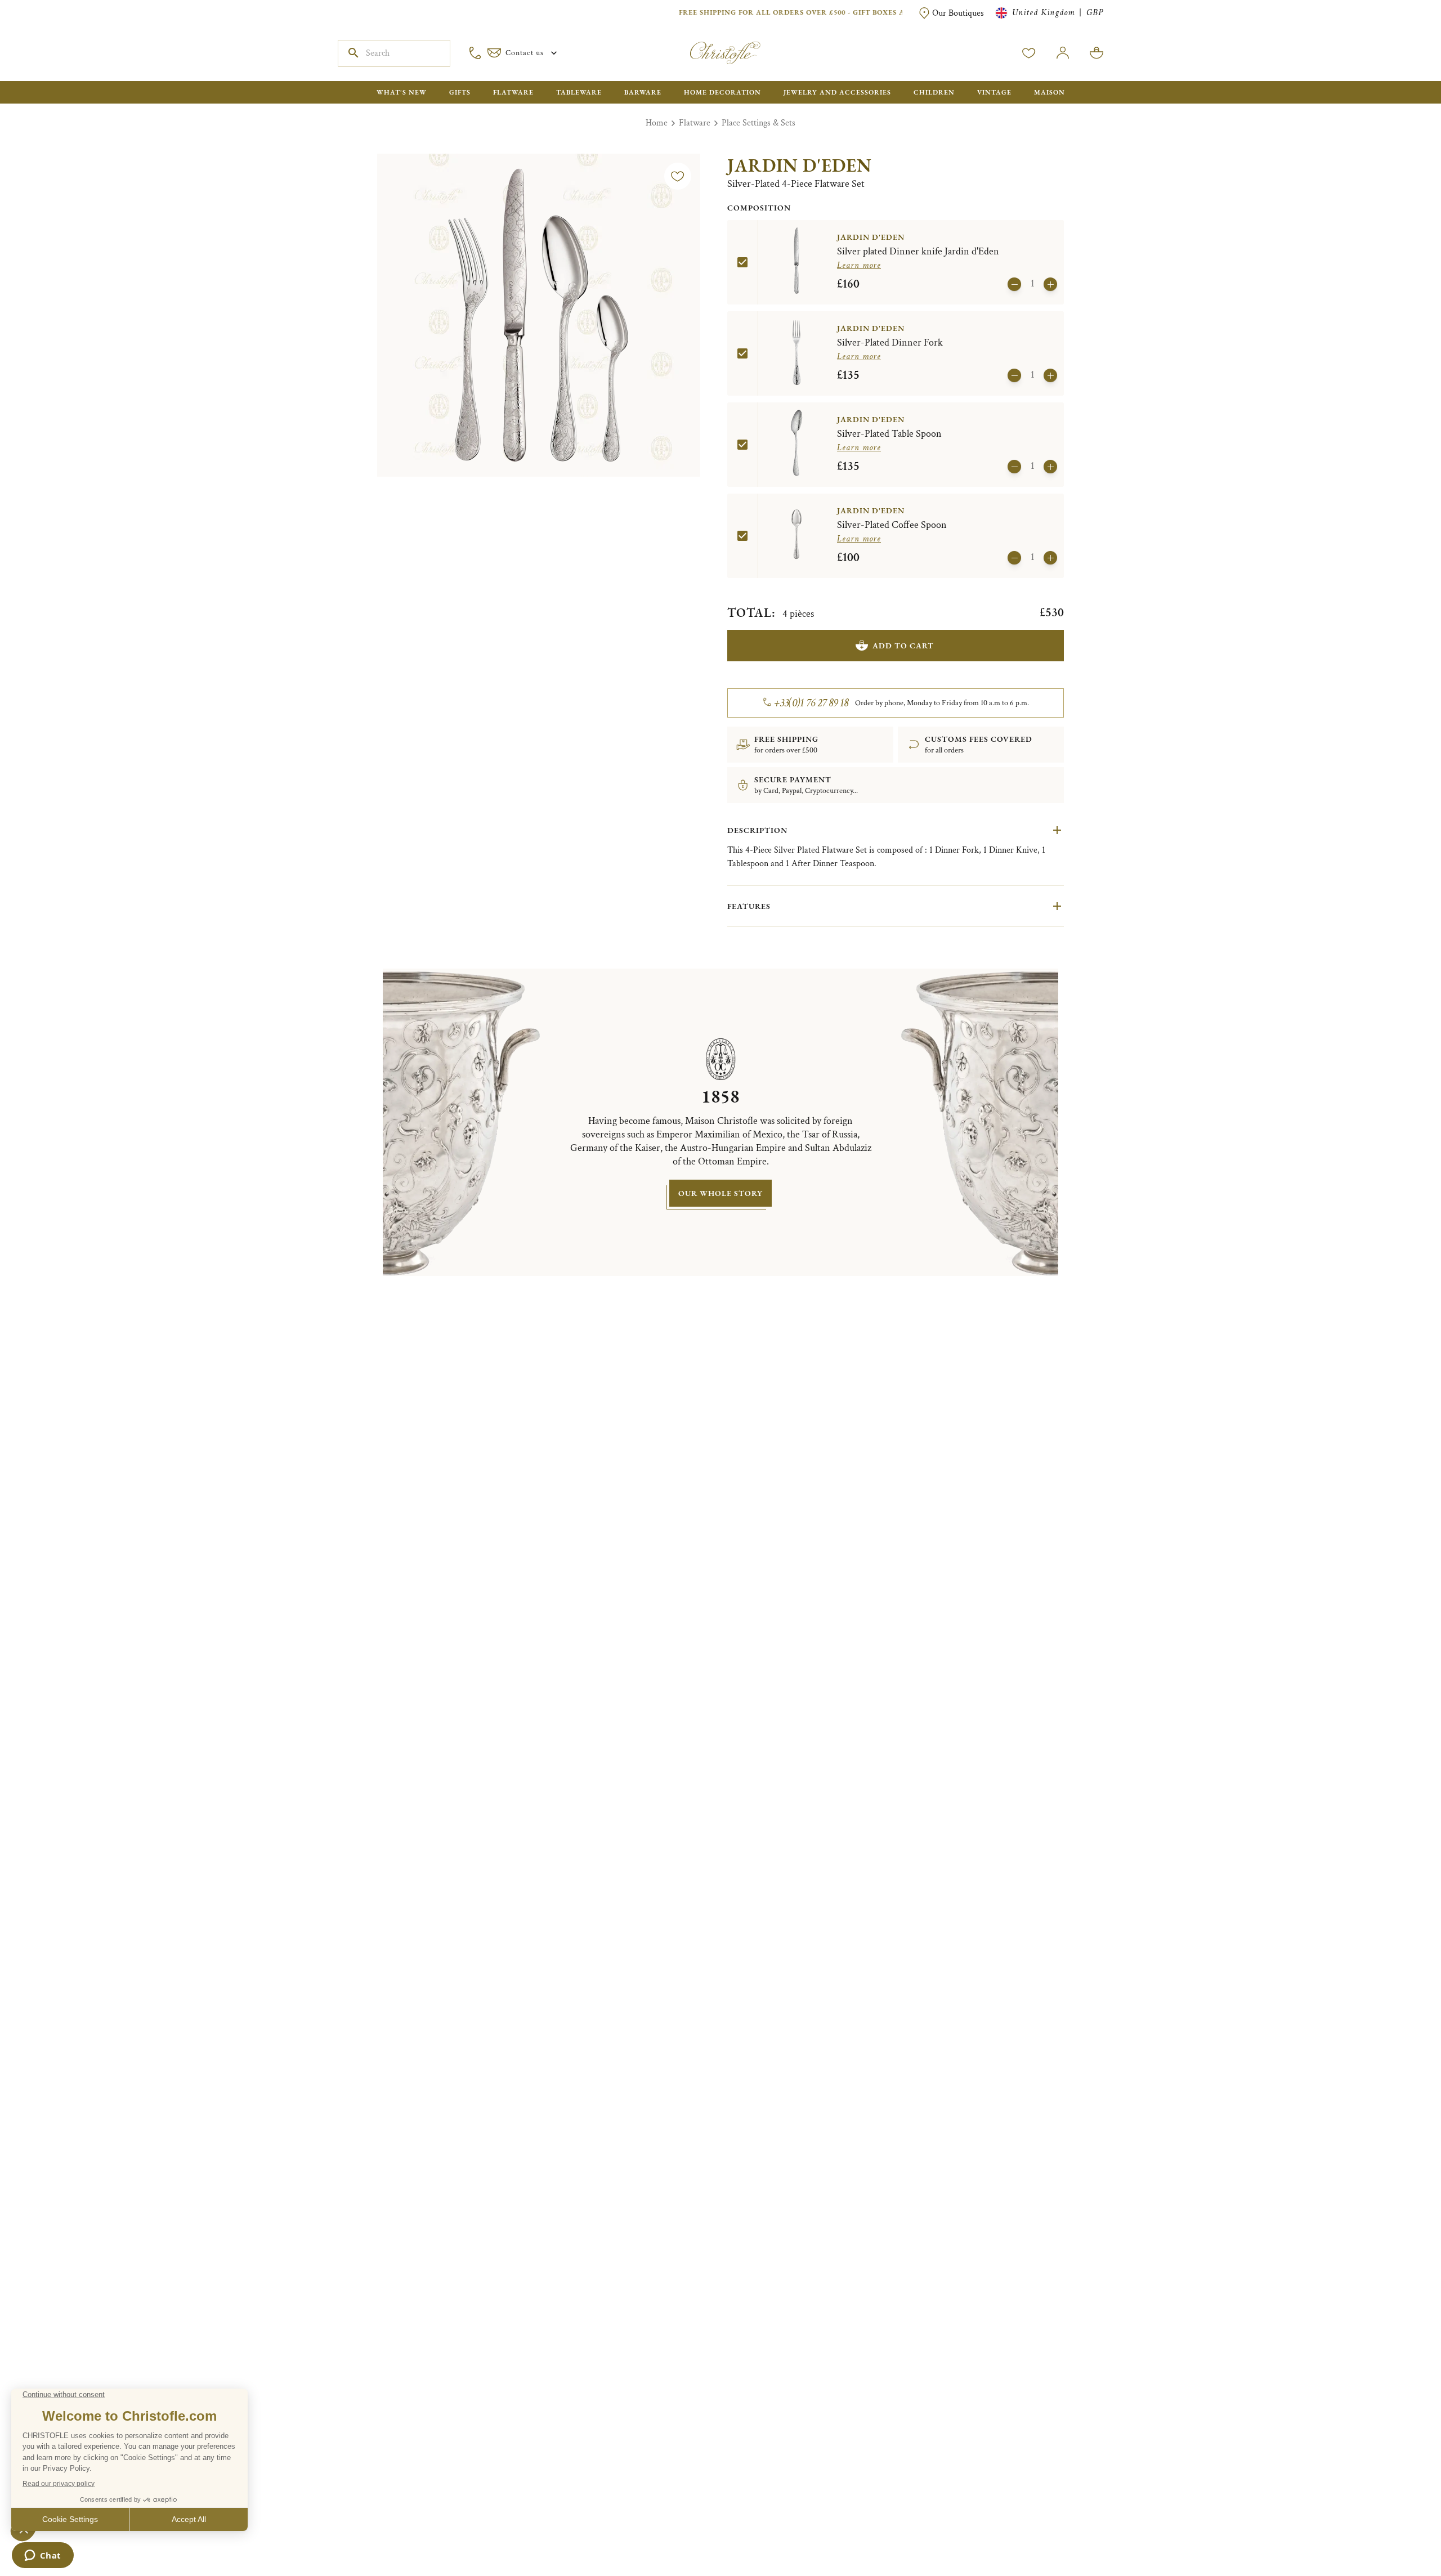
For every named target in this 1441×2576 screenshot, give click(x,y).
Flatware (695, 123)
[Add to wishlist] (678, 176)
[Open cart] (1097, 53)
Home (657, 123)
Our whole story (720, 1193)
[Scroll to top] (1397, 2532)
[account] (1029, 53)
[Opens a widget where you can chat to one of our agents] (42, 2556)
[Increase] (1050, 284)
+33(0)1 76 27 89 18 (811, 703)
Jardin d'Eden (800, 165)
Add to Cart (903, 646)
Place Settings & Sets (758, 123)
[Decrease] (1014, 284)
